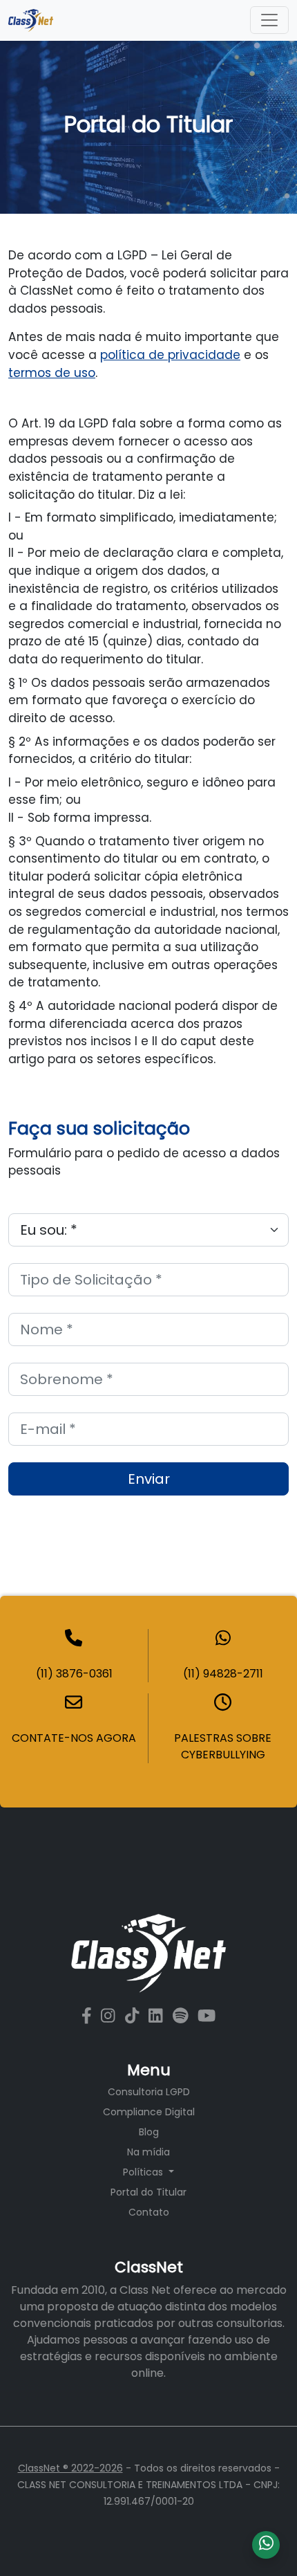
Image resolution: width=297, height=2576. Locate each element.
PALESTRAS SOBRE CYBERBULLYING (223, 1746)
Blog (149, 2132)
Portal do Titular (148, 2192)
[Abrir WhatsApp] (262, 2541)
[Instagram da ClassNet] (110, 2016)
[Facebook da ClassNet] (89, 2016)
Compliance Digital (149, 2112)
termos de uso (52, 373)
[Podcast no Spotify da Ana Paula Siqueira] (183, 2016)
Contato (149, 2212)
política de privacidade (170, 355)
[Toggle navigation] (269, 20)
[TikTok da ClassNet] (134, 2016)
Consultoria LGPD (149, 2092)
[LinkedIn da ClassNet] (157, 2016)
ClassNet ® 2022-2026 (70, 2468)
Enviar (149, 1479)
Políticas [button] (144, 2172)
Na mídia (148, 2152)
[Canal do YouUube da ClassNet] (207, 2016)
